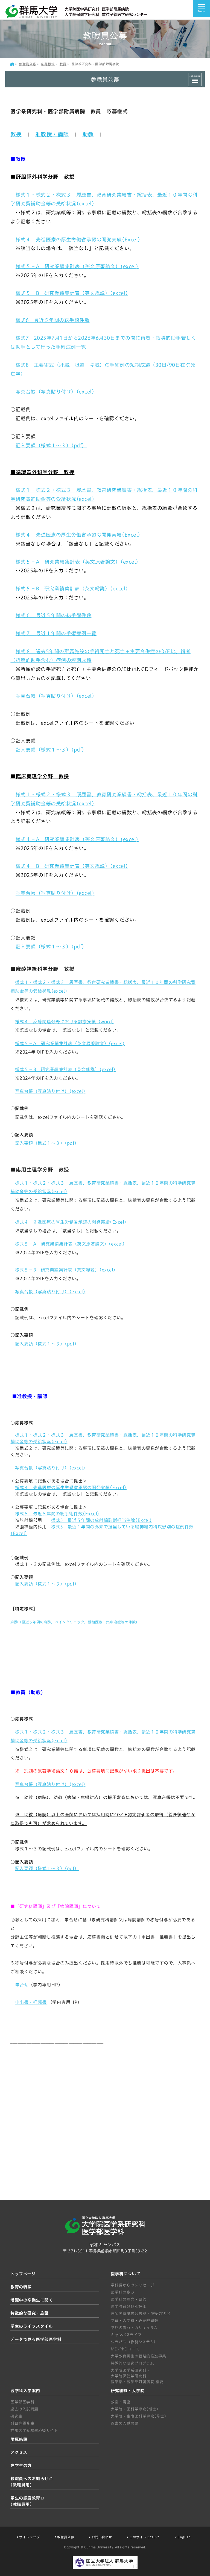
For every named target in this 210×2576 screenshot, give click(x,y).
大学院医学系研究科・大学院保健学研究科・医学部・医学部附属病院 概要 (137, 2376)
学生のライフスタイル (31, 2326)
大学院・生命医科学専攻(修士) (139, 2416)
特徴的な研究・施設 (30, 2313)
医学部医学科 (22, 2402)
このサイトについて (145, 2537)
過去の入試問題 (24, 2409)
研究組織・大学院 (128, 2391)
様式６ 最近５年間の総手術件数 (54, 615)
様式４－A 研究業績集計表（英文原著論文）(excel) (77, 839)
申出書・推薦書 (31, 2002)
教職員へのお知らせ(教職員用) (30, 2482)
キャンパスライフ (126, 2335)
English (184, 2537)
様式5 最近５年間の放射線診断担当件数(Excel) (102, 1520)
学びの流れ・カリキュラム (134, 2328)
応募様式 (48, 64)
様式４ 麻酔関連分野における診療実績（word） (65, 1022)
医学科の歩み (123, 2292)
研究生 (16, 2416)
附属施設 (19, 2439)
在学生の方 (21, 2466)
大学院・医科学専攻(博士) (135, 2409)
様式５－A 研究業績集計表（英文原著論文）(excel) (77, 266)
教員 (63, 64)
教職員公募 (27, 64)
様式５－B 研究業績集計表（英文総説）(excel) (72, 293)
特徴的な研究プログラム (132, 2363)
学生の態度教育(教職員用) (25, 2501)
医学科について (126, 2274)
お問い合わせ (102, 2537)
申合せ (22, 1985)
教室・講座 (121, 2402)
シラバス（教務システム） (134, 2342)
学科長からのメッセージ (133, 2285)
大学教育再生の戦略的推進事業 (138, 2356)
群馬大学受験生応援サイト (34, 2430)
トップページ (23, 2274)
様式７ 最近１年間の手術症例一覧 (56, 633)
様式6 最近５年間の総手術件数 (53, 320)
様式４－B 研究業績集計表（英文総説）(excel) (72, 866)
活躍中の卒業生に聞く (32, 2300)
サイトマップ (29, 2537)
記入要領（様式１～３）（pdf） (51, 445)
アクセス (19, 2452)
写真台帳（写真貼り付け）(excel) (55, 392)
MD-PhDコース (125, 2349)
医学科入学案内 (25, 2391)
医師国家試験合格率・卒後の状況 (141, 2314)
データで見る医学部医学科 (36, 2339)
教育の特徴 (21, 2287)
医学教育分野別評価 (129, 2306)
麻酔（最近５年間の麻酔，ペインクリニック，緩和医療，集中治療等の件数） (75, 1622)
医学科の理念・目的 (129, 2299)
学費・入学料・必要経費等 (135, 2321)
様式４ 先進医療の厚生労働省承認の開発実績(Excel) (78, 239)
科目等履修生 (22, 2423)
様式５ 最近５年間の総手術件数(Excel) (57, 1514)
